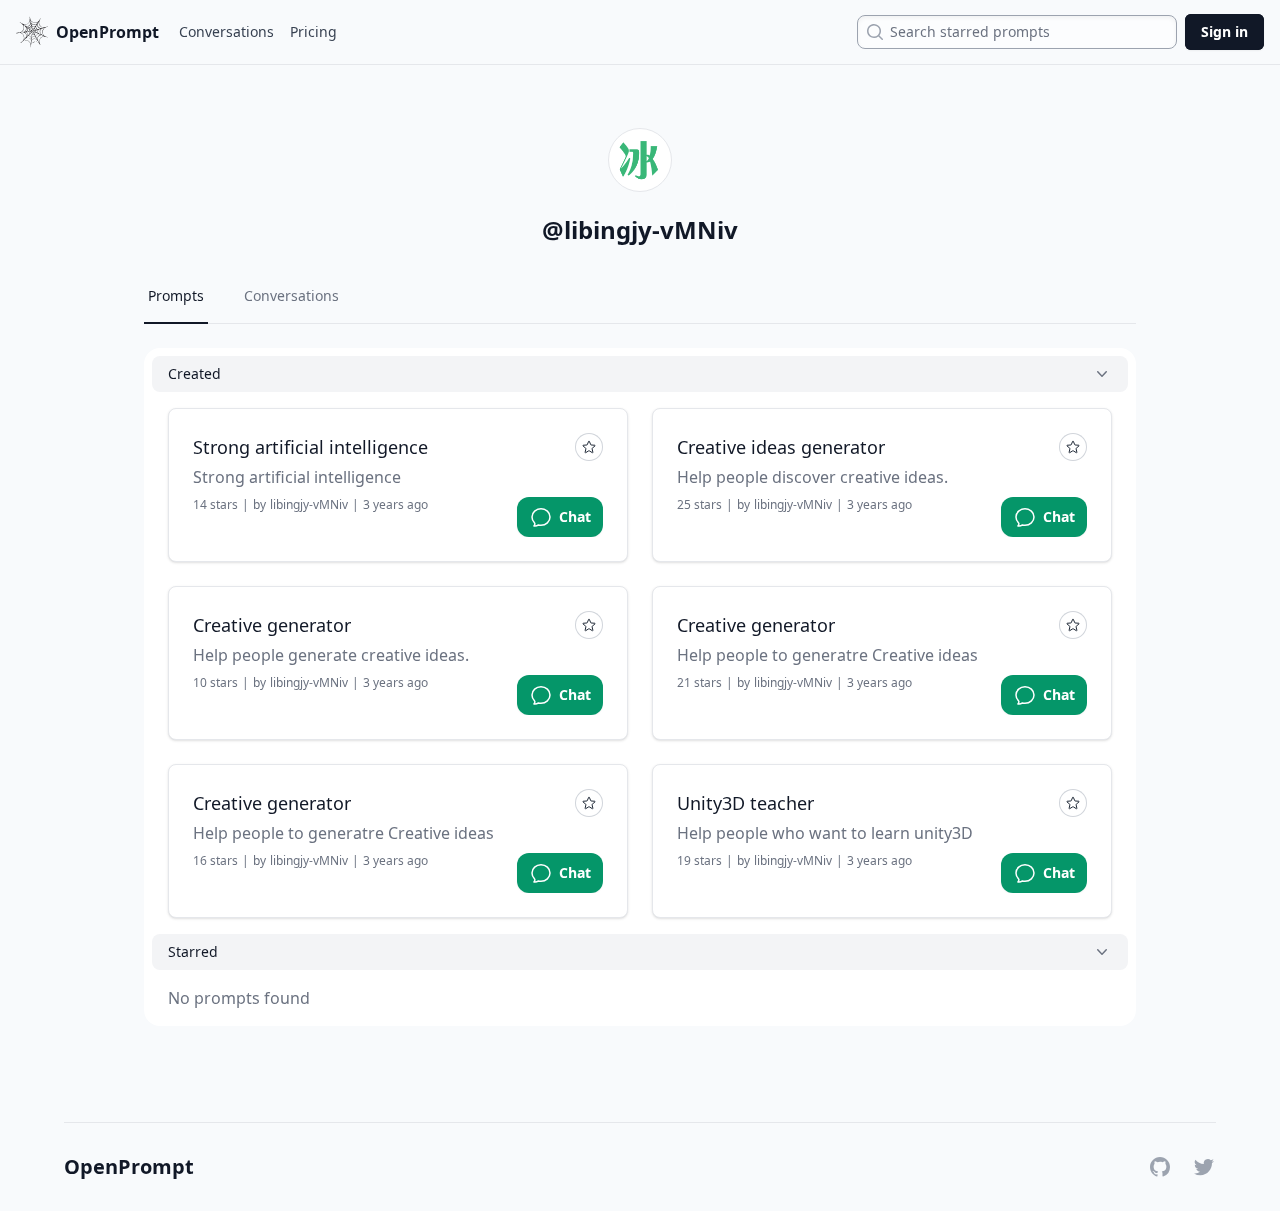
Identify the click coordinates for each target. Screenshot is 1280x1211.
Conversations (226, 31)
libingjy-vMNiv (309, 505)
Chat (575, 516)
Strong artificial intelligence (310, 447)
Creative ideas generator (781, 447)
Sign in (1224, 31)
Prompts (176, 295)
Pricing (313, 31)
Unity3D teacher (745, 803)
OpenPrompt (129, 1167)
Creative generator (272, 625)
